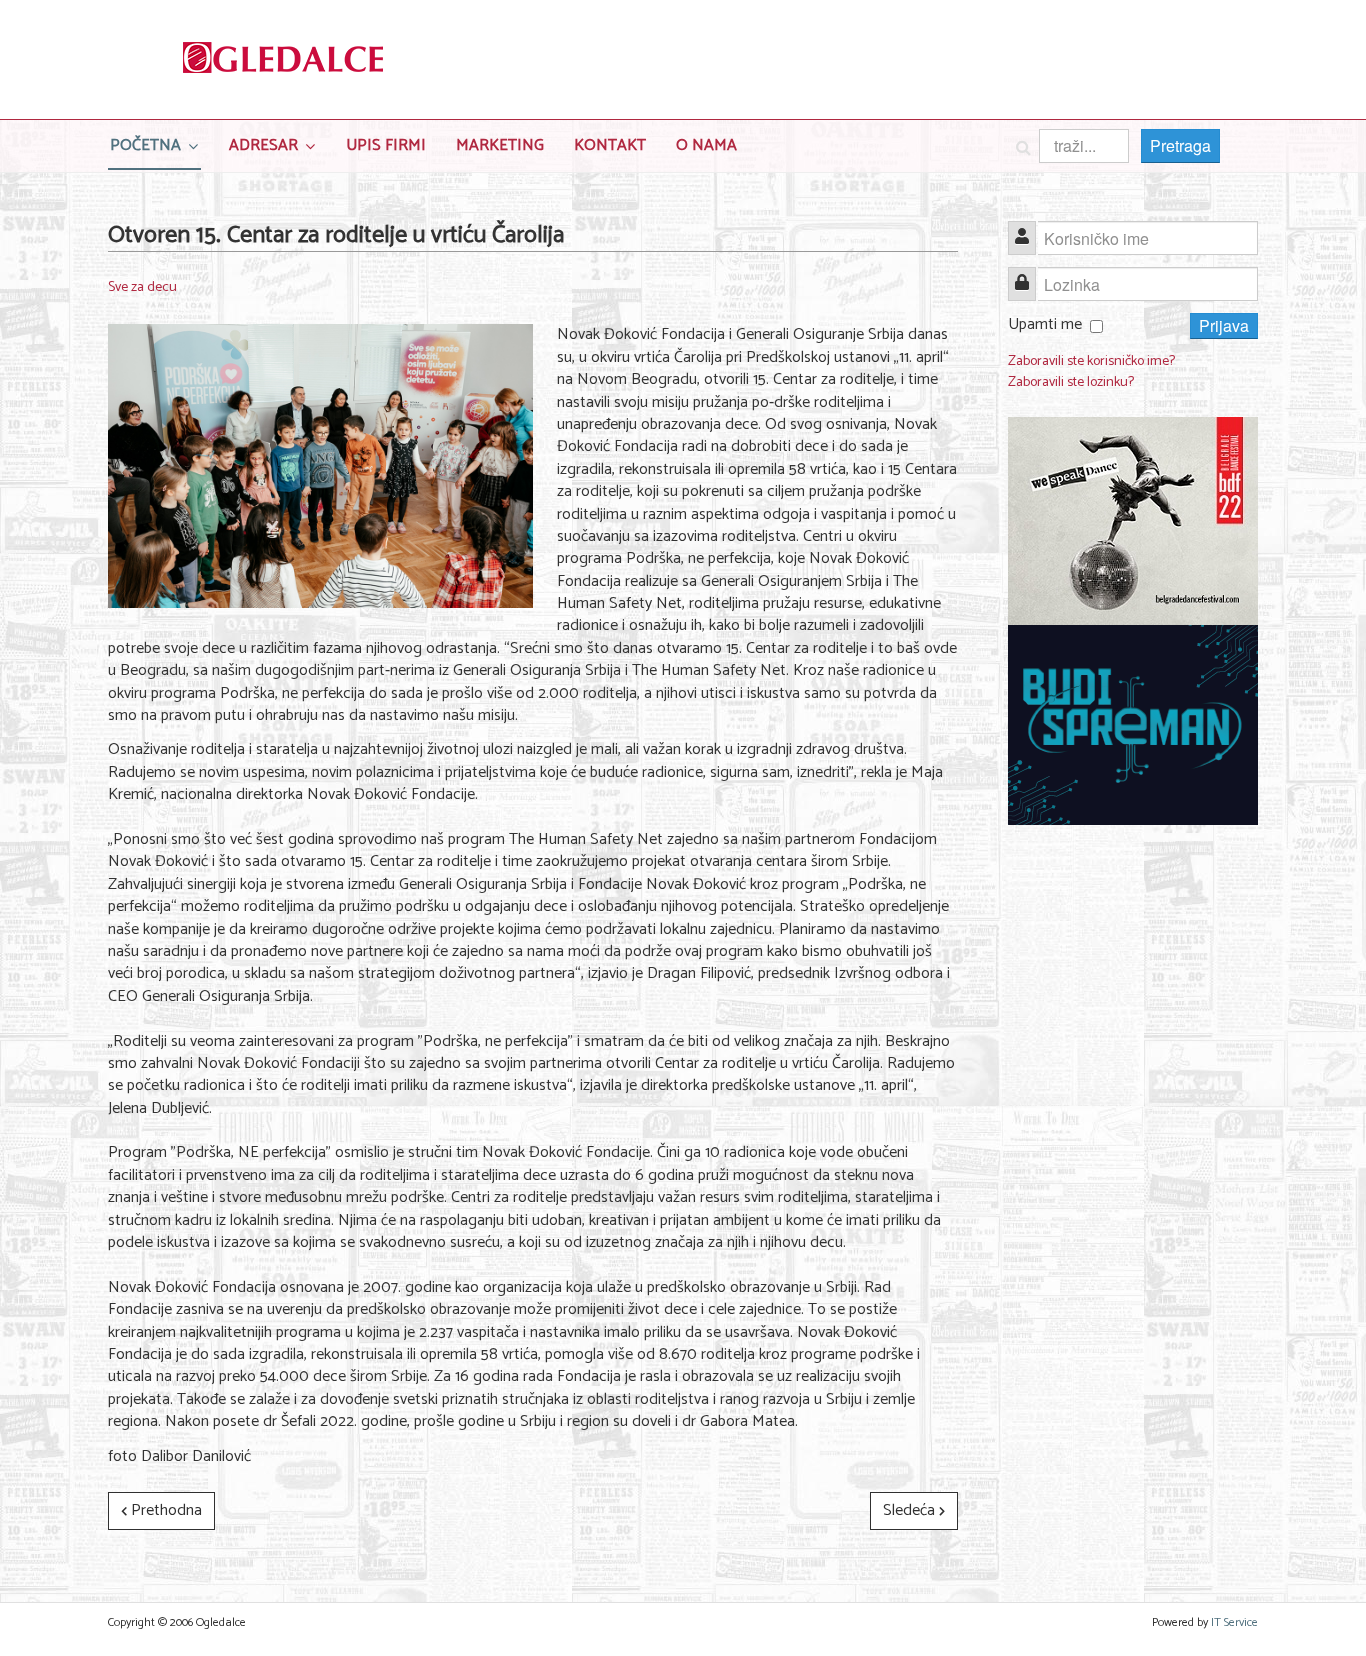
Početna (145, 145)
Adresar (263, 145)
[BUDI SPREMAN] (1133, 725)
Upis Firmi (386, 145)
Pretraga (1180, 145)
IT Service (1234, 1622)
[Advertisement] (1133, 1149)
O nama (706, 145)
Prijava (1224, 325)
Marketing (500, 145)
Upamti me (1045, 324)
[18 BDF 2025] (1133, 521)
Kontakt (610, 145)
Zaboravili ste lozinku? (1071, 382)
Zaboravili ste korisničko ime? (1091, 361)
